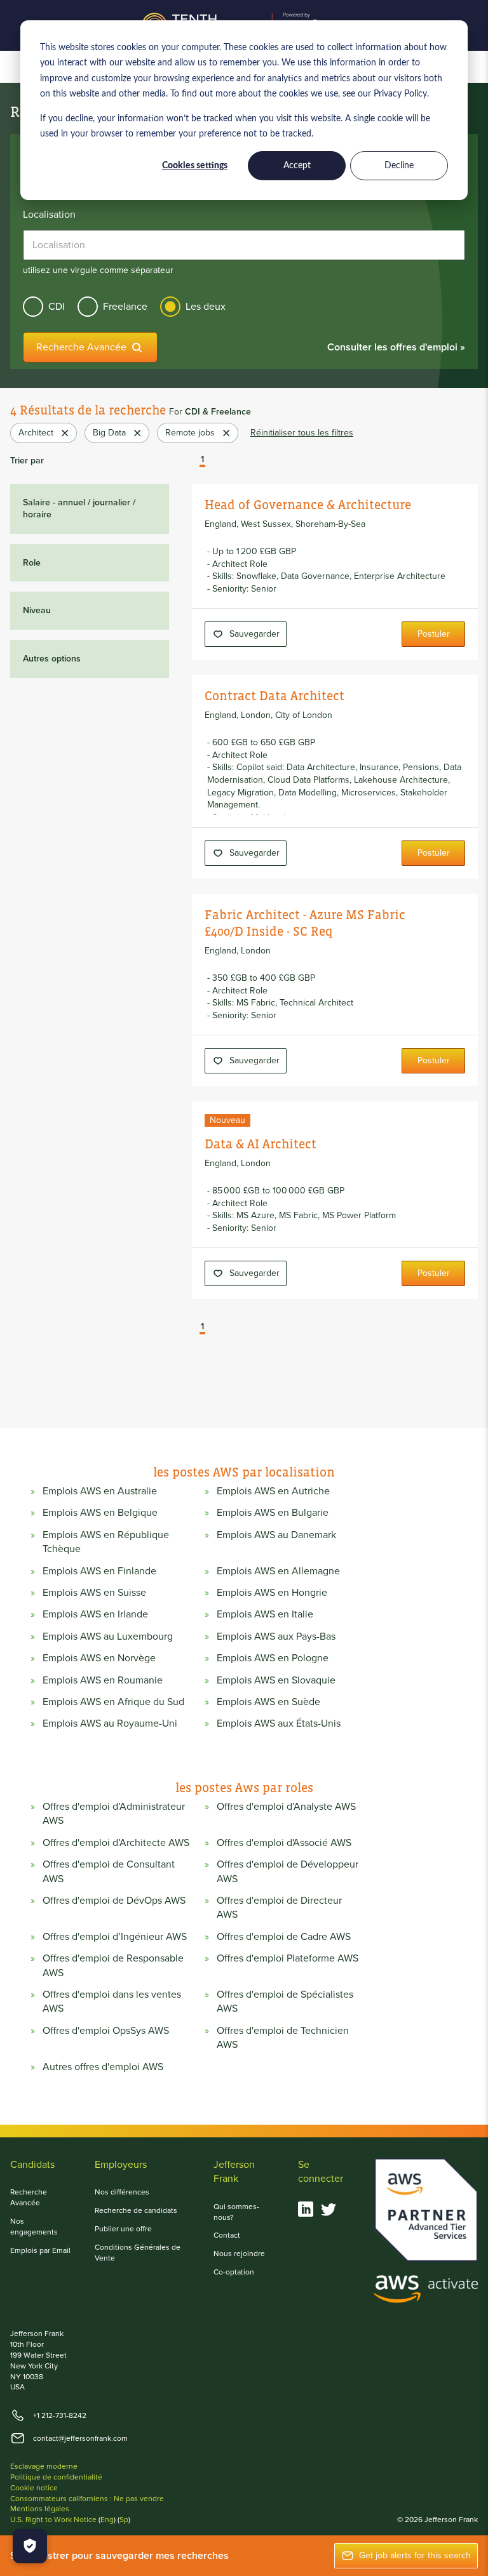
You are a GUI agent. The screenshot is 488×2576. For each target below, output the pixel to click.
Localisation (49, 215)
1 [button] (202, 460)
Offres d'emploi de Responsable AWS (113, 1965)
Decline (399, 166)
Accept (297, 166)
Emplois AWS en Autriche (273, 1491)
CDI (57, 306)
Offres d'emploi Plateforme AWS (288, 1958)
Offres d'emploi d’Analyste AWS (286, 1807)
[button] (193, 461)
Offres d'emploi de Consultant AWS (109, 1871)
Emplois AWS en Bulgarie (273, 1513)
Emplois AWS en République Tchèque (106, 1542)
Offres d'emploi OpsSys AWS (106, 2031)
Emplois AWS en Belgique (100, 1513)
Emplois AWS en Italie (265, 1614)
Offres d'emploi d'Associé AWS (284, 1843)
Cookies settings (195, 166)
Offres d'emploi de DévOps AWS (114, 1901)
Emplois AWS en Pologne (273, 1658)
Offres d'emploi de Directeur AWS (279, 1908)
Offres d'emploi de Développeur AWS (288, 1871)
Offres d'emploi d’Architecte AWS (116, 1843)
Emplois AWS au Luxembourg (108, 1637)
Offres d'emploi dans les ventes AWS (112, 2002)
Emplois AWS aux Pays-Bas (276, 1637)
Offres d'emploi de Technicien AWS (283, 2038)
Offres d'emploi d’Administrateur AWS (114, 1814)
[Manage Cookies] (30, 2546)
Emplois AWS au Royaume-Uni (110, 1723)
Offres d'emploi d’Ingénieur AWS (115, 1937)
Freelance (125, 306)
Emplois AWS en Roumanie (103, 1680)
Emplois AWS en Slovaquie (276, 1680)
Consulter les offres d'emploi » (396, 347)
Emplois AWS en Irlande (95, 1614)
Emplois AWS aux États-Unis (279, 1723)
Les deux (206, 306)
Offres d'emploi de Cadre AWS (284, 1937)
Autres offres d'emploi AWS (103, 2067)
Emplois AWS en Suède (268, 1702)
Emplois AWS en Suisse (94, 1593)
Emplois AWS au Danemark (276, 1535)
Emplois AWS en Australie (100, 1491)
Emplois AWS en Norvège (99, 1658)
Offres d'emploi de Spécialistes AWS (285, 2002)
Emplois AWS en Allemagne (278, 1571)
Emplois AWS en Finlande (99, 1571)
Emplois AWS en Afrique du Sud (113, 1702)
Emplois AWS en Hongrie (272, 1593)
